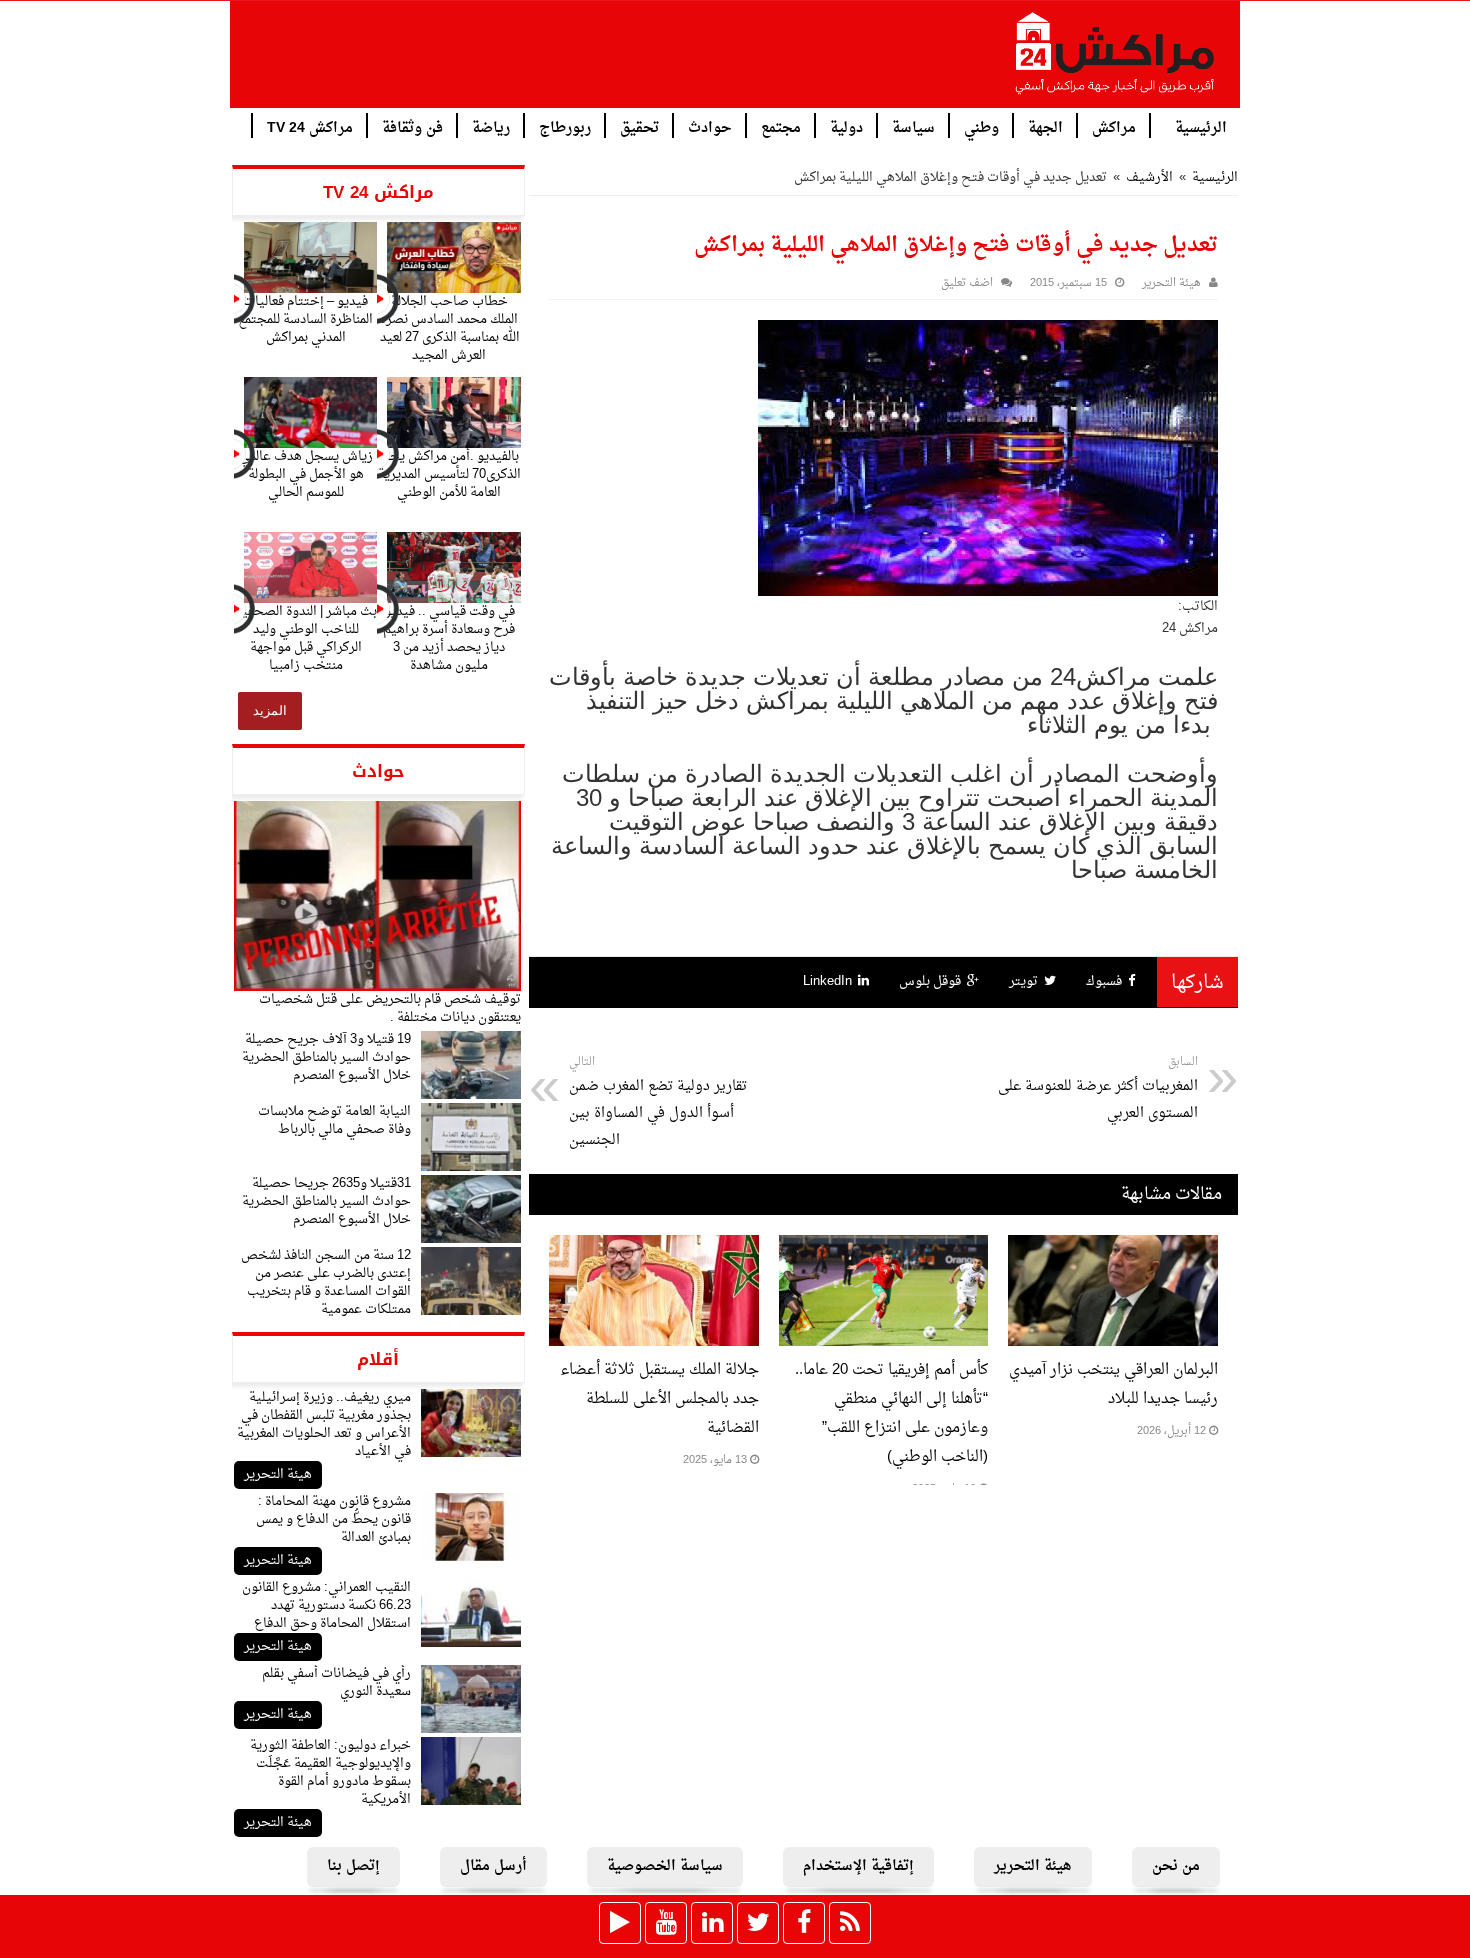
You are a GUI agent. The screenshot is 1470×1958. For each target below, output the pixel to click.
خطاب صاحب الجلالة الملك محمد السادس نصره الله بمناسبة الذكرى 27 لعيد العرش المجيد (449, 328)
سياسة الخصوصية (665, 1866)
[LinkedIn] (712, 1923)
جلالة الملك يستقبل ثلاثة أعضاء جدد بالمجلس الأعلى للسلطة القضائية (659, 1399)
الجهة (1045, 126)
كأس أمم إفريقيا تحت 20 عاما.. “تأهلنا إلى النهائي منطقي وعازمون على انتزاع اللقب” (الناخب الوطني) (891, 1414)
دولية (846, 126)
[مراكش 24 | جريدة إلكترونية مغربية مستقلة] (1116, 61)
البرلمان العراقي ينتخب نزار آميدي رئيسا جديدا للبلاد (1113, 1385)
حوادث (710, 126)
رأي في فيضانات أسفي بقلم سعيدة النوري (336, 1682)
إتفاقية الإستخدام (858, 1866)
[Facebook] (804, 1923)
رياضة (491, 126)
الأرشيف (1149, 177)
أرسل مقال (493, 1866)
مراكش (1114, 126)
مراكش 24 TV (310, 126)
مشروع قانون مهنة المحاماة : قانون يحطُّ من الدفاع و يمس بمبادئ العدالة (333, 1519)
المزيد (270, 710)
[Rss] (850, 1923)
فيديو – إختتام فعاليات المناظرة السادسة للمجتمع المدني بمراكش (305, 319)
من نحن (1176, 1866)
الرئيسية (1201, 126)
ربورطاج (565, 126)
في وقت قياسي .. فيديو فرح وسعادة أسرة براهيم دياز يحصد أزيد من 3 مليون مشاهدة (449, 638)
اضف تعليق (967, 283)
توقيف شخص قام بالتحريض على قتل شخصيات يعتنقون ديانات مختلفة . (390, 1008)
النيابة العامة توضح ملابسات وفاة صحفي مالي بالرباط (334, 1120)
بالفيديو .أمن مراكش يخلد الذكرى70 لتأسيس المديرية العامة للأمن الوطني (449, 474)
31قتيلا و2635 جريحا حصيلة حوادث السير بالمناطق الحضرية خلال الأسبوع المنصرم (326, 1201)
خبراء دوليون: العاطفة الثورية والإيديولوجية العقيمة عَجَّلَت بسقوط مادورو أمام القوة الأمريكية (330, 1772)
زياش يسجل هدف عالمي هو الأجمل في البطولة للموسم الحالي (306, 474)
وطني (981, 126)
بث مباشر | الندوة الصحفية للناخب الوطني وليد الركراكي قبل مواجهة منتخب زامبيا (306, 638)
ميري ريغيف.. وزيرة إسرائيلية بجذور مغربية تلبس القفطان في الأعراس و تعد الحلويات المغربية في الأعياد (324, 1424)
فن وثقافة (412, 126)
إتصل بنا (353, 1866)
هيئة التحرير (278, 1474)
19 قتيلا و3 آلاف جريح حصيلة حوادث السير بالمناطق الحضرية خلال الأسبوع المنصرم (326, 1057)
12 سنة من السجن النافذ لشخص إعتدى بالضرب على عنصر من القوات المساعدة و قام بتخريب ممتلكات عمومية (326, 1282)
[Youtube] (666, 1923)
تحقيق (639, 126)
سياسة (913, 126)
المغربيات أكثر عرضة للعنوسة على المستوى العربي (1098, 1089)
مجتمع (781, 126)
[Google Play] (620, 1923)
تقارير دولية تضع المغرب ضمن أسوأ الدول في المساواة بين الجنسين (658, 1102)
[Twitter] (758, 1923)
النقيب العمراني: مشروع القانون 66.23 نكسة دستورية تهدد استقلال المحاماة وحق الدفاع (326, 1605)
